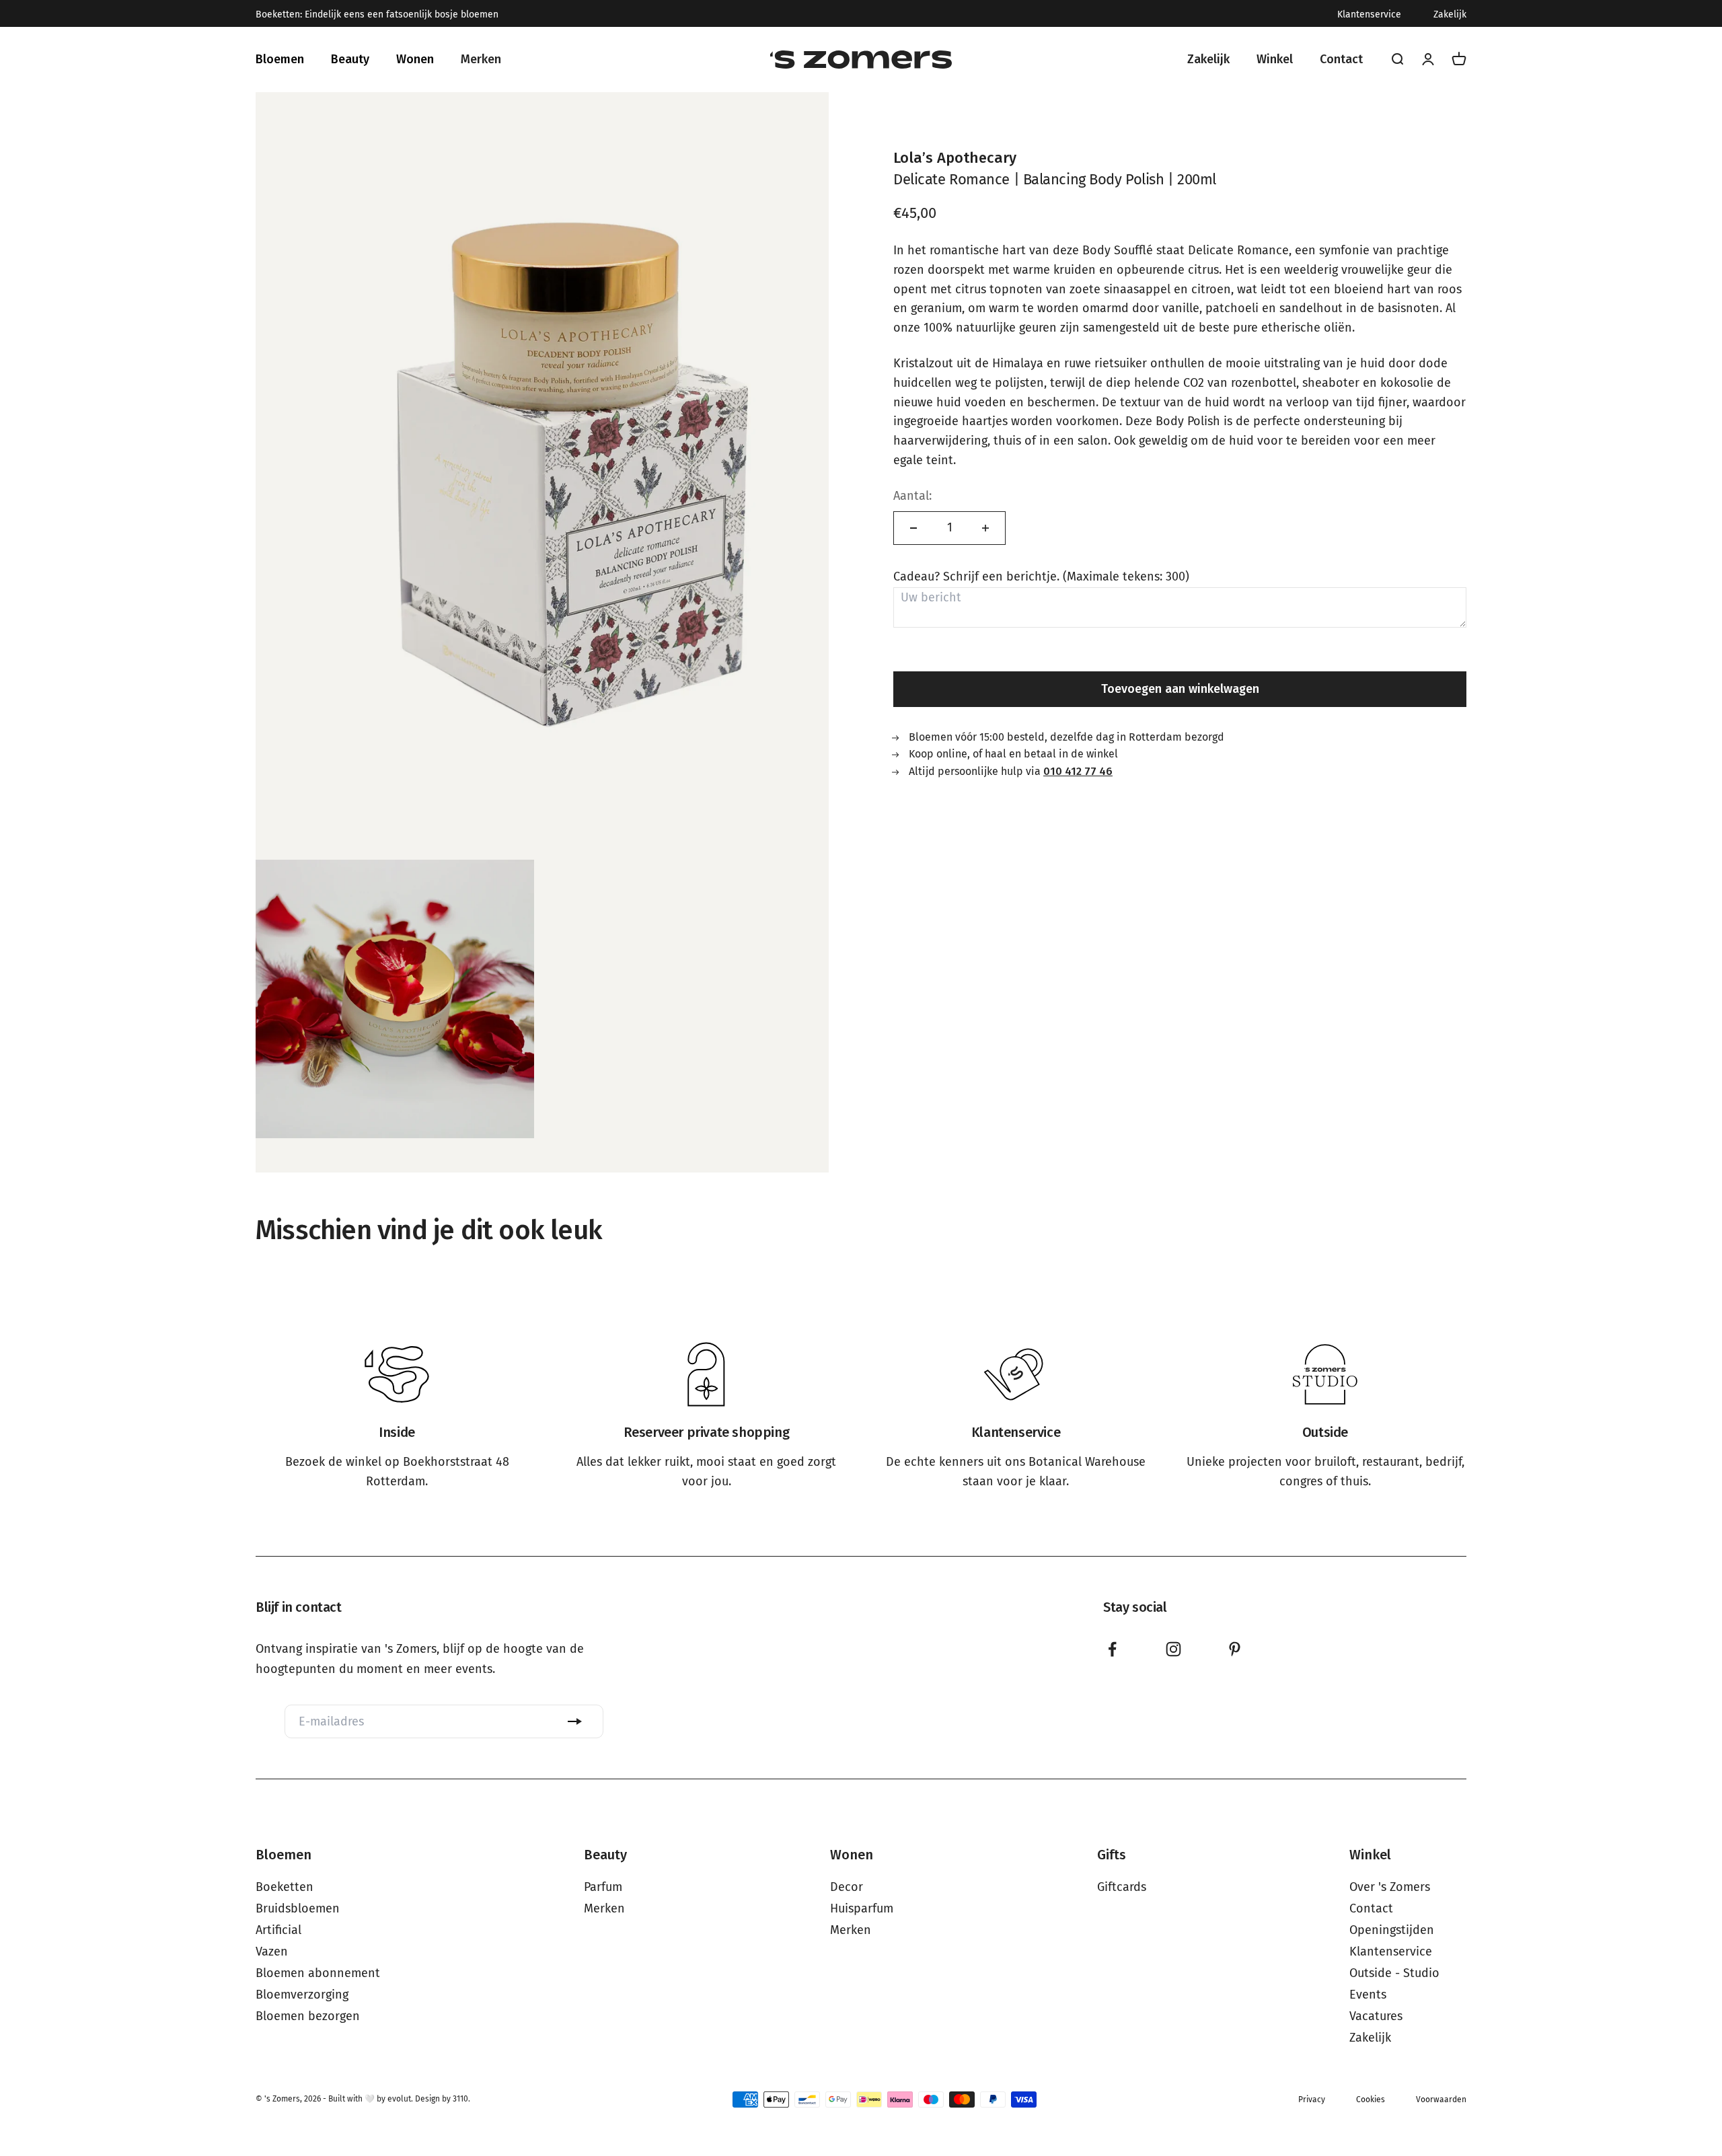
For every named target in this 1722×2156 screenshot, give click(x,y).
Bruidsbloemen (298, 1908)
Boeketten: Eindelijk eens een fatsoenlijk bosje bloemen (377, 15)
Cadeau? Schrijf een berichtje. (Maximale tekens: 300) (1041, 577)
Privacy (1312, 2099)
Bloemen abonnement (318, 1973)
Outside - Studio (1394, 1973)
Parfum (603, 1887)
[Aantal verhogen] (985, 528)
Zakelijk (1450, 15)
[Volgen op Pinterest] (1235, 1649)
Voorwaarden (1441, 2099)
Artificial (278, 1930)
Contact (1371, 1908)
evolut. (400, 2099)
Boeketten (285, 1887)
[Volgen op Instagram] (1173, 1649)
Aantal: (912, 496)
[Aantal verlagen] (913, 528)
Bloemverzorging (302, 1995)
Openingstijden (1392, 1930)
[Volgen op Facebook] (1112, 1649)
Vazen (272, 1951)
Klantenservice (1369, 15)
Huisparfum (862, 1908)
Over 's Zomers (1390, 1887)
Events (1368, 1995)
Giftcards (1122, 1887)
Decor (847, 1887)
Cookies (1371, 2099)
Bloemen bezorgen (308, 2016)
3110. (461, 2099)
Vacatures (1376, 2016)
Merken (604, 1908)
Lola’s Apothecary (955, 158)
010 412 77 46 (1078, 771)
